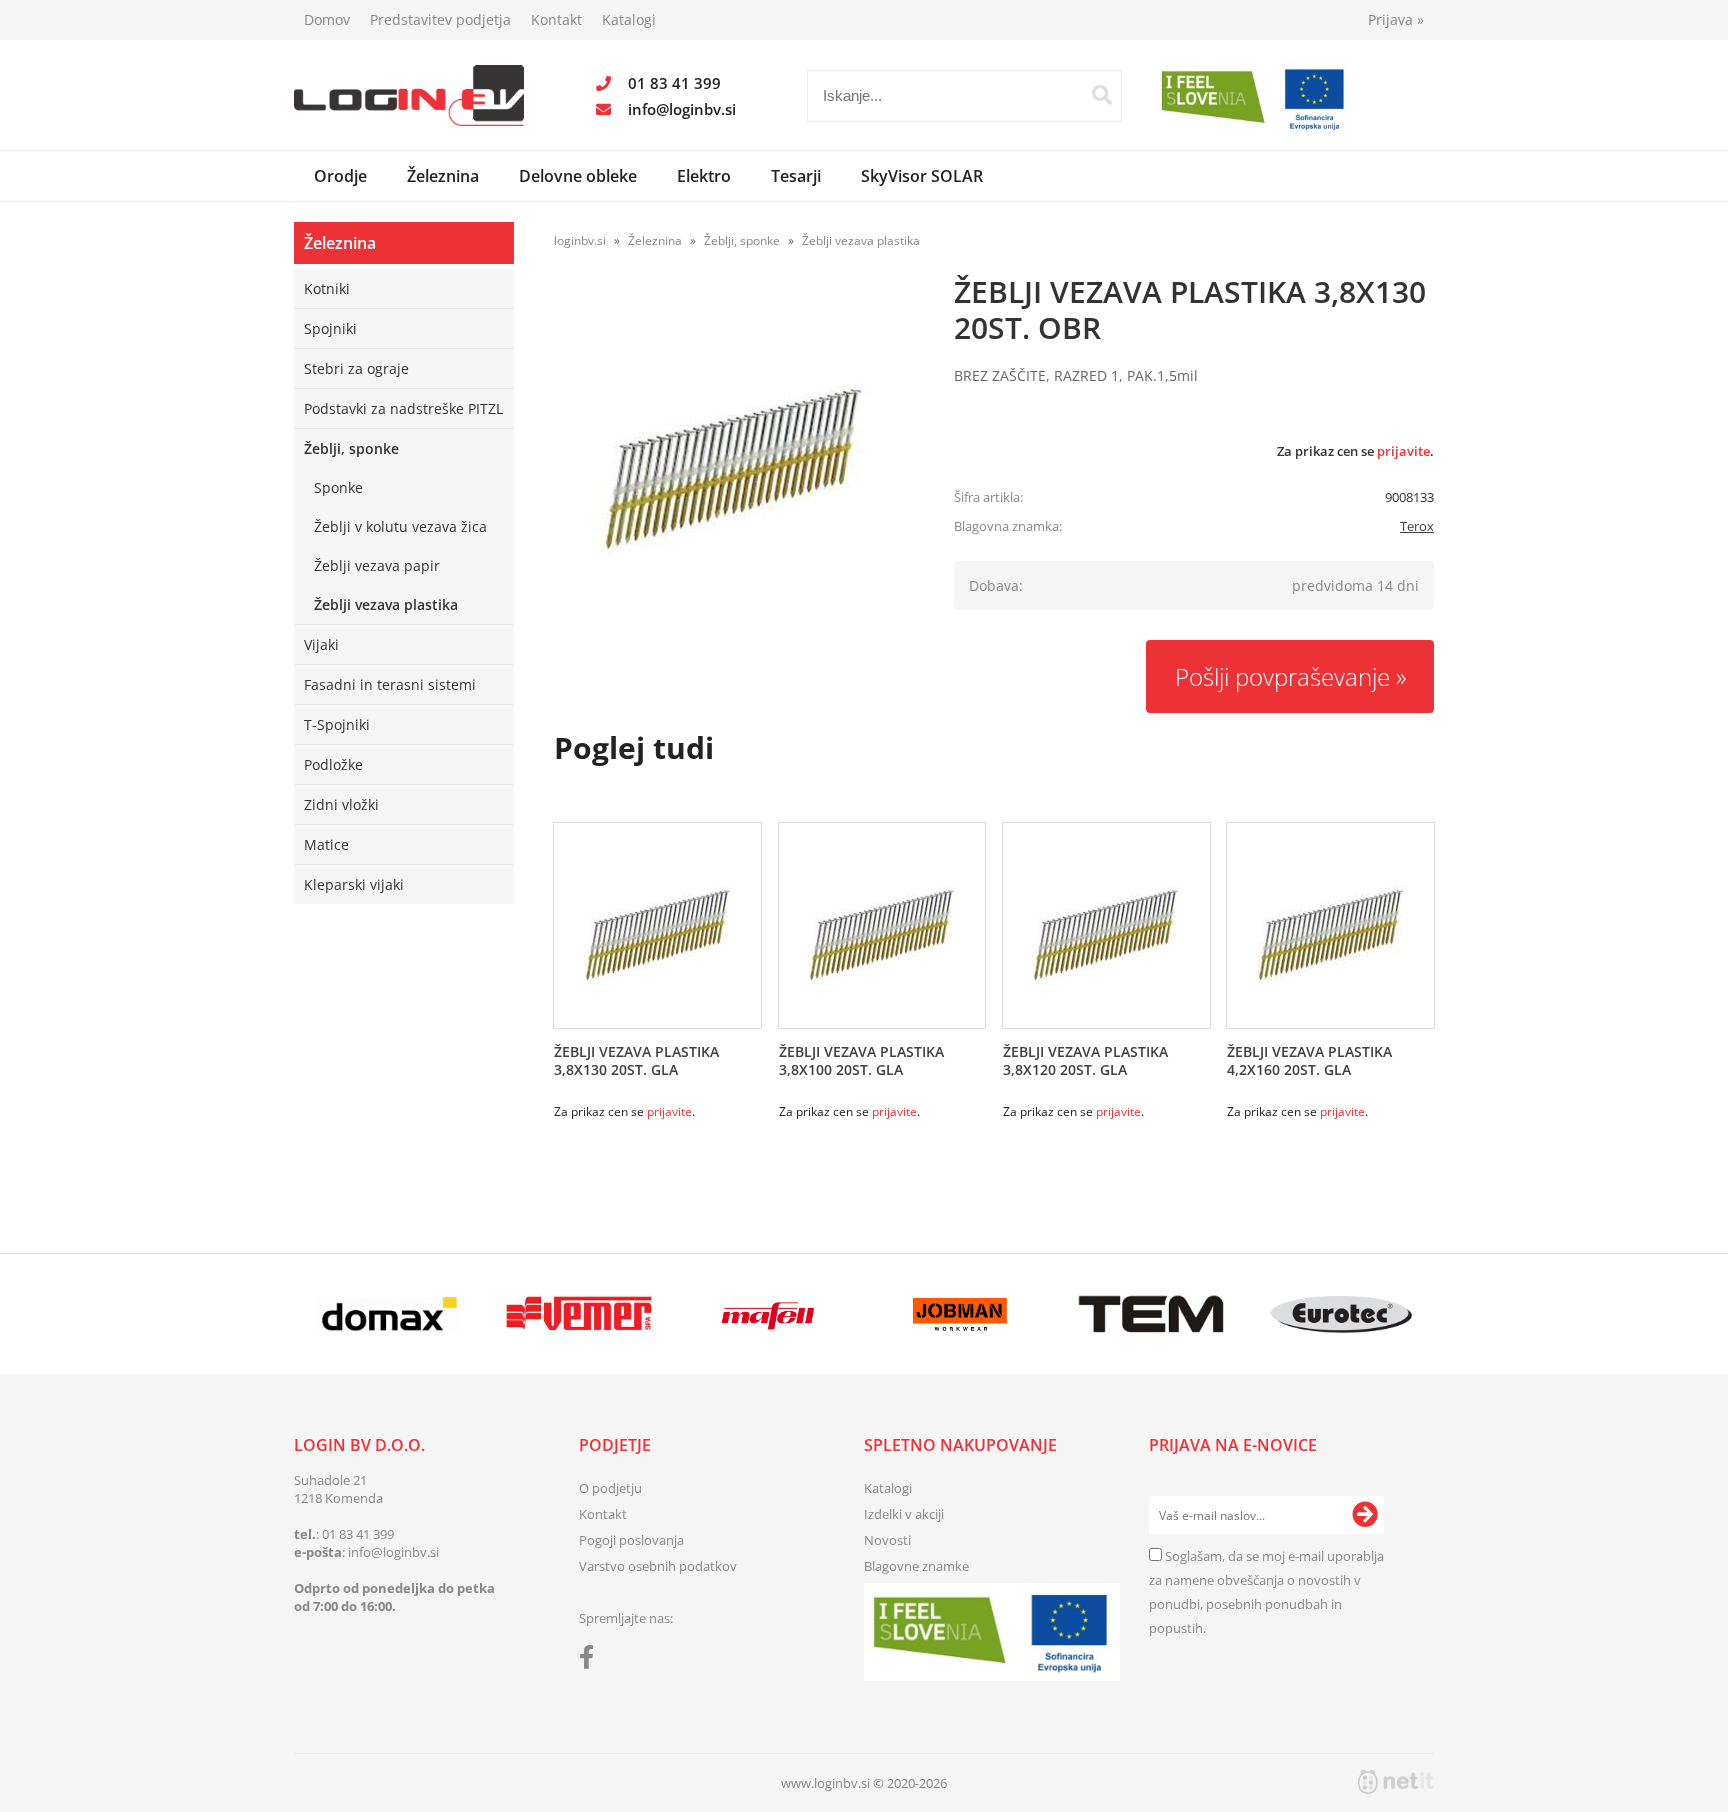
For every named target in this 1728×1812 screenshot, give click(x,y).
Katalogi (629, 19)
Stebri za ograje (356, 368)
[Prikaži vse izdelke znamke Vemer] (578, 1314)
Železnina (443, 176)
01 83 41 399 (674, 83)
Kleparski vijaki (354, 884)
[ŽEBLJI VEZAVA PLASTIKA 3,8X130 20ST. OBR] (734, 469)
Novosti (887, 1540)
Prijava (1396, 19)
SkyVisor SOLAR (922, 176)
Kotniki (327, 288)
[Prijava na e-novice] (1365, 1515)
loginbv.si (580, 240)
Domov (327, 19)
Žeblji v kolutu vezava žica (400, 526)
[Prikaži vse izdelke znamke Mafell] (769, 1314)
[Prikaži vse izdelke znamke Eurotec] (1341, 1314)
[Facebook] (591, 1661)
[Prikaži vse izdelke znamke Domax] (388, 1314)
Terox (1417, 526)
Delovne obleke (578, 176)
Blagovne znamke (916, 1566)
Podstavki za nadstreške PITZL (403, 408)
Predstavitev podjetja (440, 19)
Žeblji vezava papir (377, 565)
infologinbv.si (682, 109)
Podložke (333, 764)
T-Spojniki (337, 724)
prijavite (1403, 451)
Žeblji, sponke (351, 448)
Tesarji (796, 176)
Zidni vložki (341, 804)
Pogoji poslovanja (631, 1540)
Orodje (340, 176)
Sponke (338, 487)
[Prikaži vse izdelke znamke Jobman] (960, 1314)
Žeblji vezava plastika (386, 604)
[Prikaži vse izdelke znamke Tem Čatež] (1150, 1314)
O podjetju (610, 1488)
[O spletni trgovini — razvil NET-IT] (1396, 1782)
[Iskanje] (1102, 95)
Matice (326, 844)
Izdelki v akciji (904, 1514)
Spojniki (330, 328)
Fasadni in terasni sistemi (390, 684)
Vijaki (321, 644)
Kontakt (556, 19)
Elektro (704, 176)
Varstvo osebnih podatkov (658, 1566)
